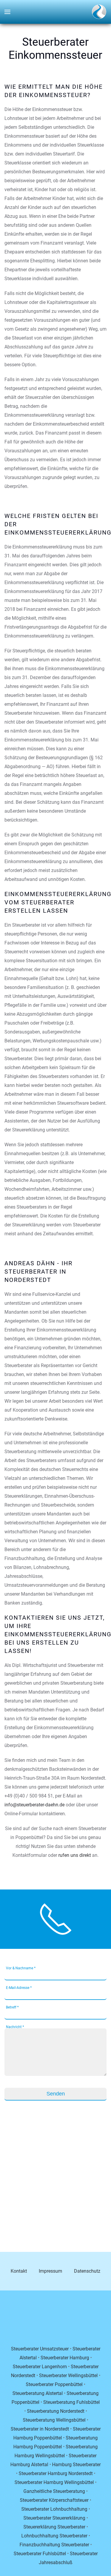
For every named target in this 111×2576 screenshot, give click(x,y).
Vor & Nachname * (21, 1968)
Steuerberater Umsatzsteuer (40, 2349)
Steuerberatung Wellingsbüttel (54, 2420)
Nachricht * (15, 2027)
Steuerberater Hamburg (65, 2358)
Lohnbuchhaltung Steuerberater (54, 2536)
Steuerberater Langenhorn (40, 2367)
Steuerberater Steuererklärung (54, 2518)
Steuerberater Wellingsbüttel (68, 2376)
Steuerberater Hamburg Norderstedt (56, 2473)
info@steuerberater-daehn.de (34, 1805)
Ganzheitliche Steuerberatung (54, 2491)
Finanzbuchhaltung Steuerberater (54, 2545)
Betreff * (12, 2007)
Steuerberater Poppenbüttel (54, 2384)
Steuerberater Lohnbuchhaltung (54, 2509)
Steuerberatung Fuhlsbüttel (71, 2402)
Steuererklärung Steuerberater (54, 2527)
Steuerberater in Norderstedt (40, 2429)
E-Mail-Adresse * (19, 1988)
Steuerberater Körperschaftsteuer (54, 2500)
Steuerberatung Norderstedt (56, 2411)
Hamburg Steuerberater (76, 2465)
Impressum (50, 2271)
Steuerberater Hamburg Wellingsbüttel (54, 2482)
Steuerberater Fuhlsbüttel (40, 2554)
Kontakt (19, 2271)
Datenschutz (87, 2271)
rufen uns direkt (75, 1855)
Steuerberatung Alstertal (38, 2393)
